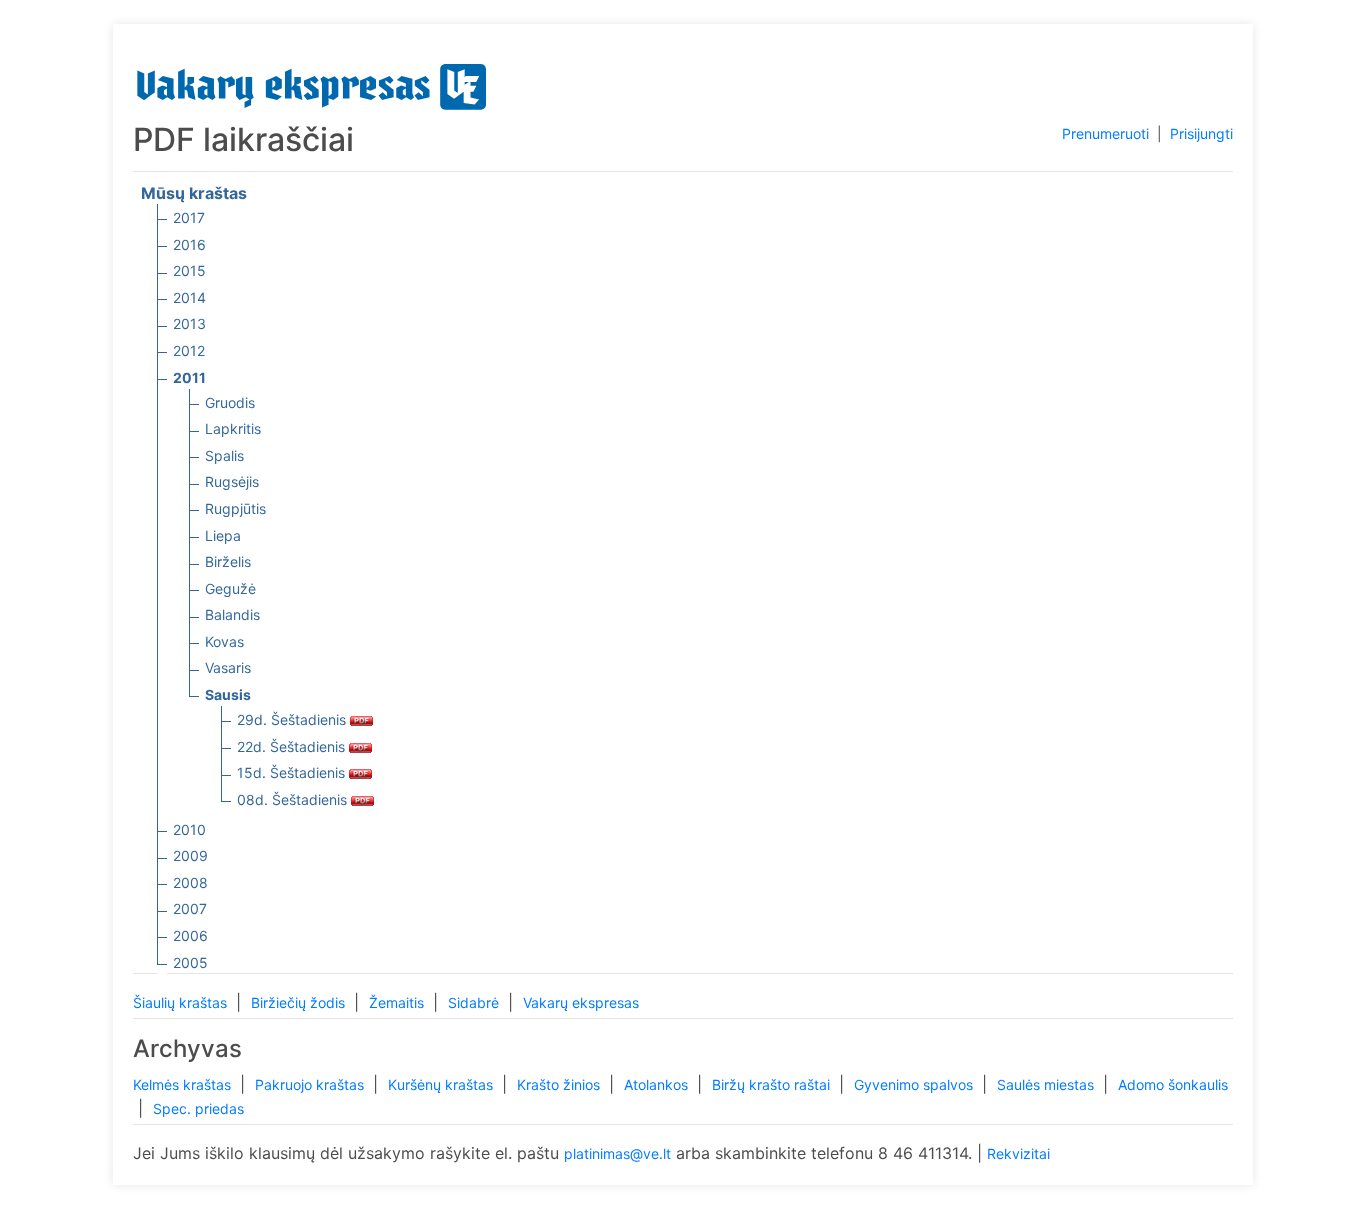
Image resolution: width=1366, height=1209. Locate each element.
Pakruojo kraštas (311, 1084)
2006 (190, 935)
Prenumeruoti (1105, 133)
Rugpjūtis (235, 508)
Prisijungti (1201, 133)
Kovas (224, 641)
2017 (189, 217)
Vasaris (228, 667)
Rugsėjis (232, 481)
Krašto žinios (560, 1084)
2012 (189, 350)
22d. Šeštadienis (293, 746)
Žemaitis (398, 1002)
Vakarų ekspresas (581, 1002)
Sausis (228, 694)
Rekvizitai (1018, 1153)
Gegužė (230, 588)
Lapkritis (233, 428)
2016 (189, 244)
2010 (189, 829)
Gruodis (230, 402)
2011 (189, 377)
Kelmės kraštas (184, 1084)
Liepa (223, 535)
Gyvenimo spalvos (915, 1084)
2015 (189, 270)
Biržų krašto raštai (773, 1084)
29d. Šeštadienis (293, 719)
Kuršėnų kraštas (442, 1084)
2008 (190, 882)
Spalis (224, 455)
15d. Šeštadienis (293, 772)
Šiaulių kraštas (182, 1002)
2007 (190, 908)
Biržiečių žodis (300, 1002)
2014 (189, 297)
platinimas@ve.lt (617, 1153)
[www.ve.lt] (312, 82)
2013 (189, 323)
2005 (190, 962)
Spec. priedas (198, 1108)
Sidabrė (475, 1002)
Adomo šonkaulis (1173, 1084)
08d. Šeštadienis (294, 799)
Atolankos (658, 1084)
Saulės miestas (1047, 1084)
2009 (190, 855)
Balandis (232, 614)
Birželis (228, 561)
